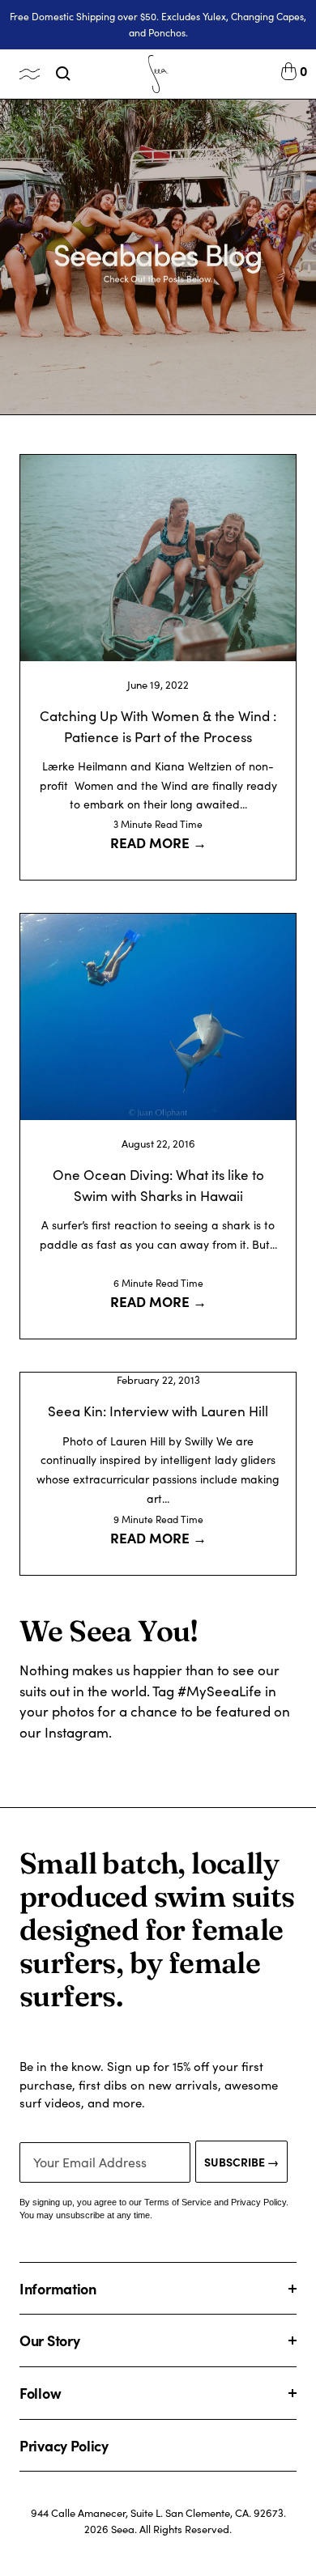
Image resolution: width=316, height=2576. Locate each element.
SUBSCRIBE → (241, 2162)
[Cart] (289, 74)
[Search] (63, 74)
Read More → (158, 842)
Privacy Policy (64, 2445)
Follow (40, 2393)
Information (58, 2288)
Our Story (49, 2340)
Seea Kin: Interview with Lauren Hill (158, 1411)
